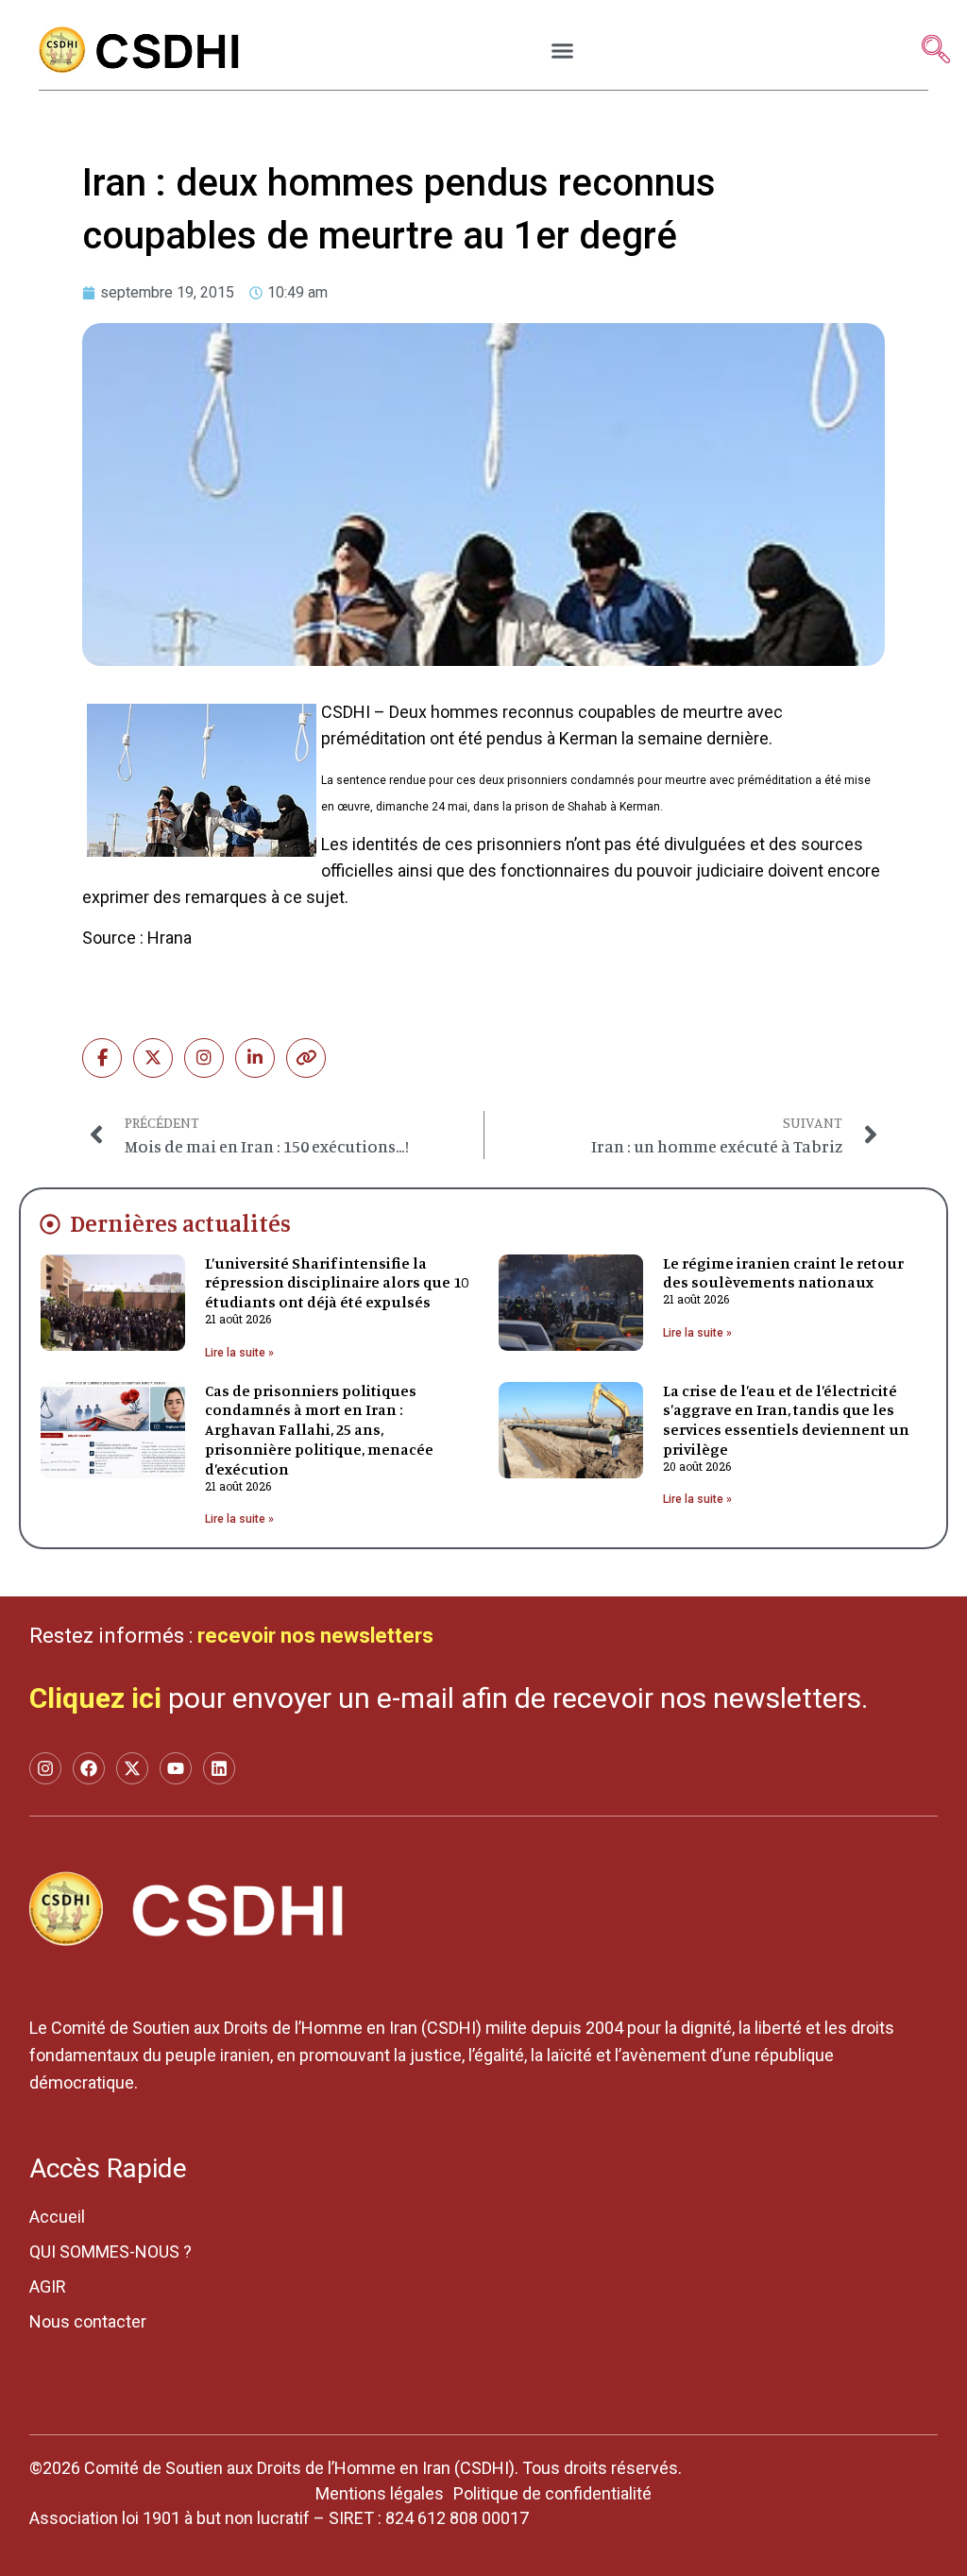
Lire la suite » (239, 1353)
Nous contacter (88, 2321)
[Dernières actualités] (50, 1224)
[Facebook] (89, 1768)
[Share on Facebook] (102, 1058)
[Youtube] (176, 1768)
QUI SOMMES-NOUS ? (110, 2252)
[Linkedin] (219, 1768)
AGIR (48, 2286)
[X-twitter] (132, 1768)
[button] (563, 51)
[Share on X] (153, 1058)
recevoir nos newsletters (315, 1636)
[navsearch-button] (936, 51)
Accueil (57, 2217)
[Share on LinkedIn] (255, 1058)
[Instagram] (204, 1058)
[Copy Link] (306, 1058)
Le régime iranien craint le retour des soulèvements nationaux (783, 1273)
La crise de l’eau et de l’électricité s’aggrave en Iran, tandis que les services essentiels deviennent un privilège (786, 1420)
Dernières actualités (180, 1223)
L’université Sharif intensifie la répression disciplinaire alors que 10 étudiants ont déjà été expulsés (337, 1283)
